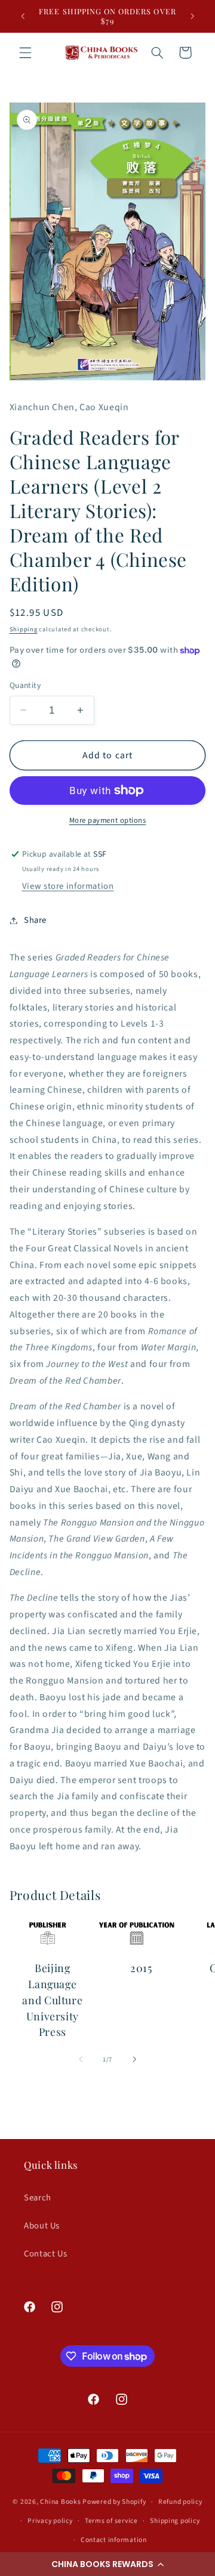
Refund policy (180, 2502)
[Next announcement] (192, 16)
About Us (42, 2226)
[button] (107, 2564)
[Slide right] (134, 2060)
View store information (68, 886)
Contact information (114, 2540)
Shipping (24, 629)
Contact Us (45, 2254)
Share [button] (35, 920)
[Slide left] (81, 2060)
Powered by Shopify (114, 2502)
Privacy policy (50, 2521)
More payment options (108, 820)
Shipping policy (175, 2521)
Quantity (25, 685)
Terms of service (111, 2521)
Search (38, 2198)
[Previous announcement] (23, 16)
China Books (60, 2502)
